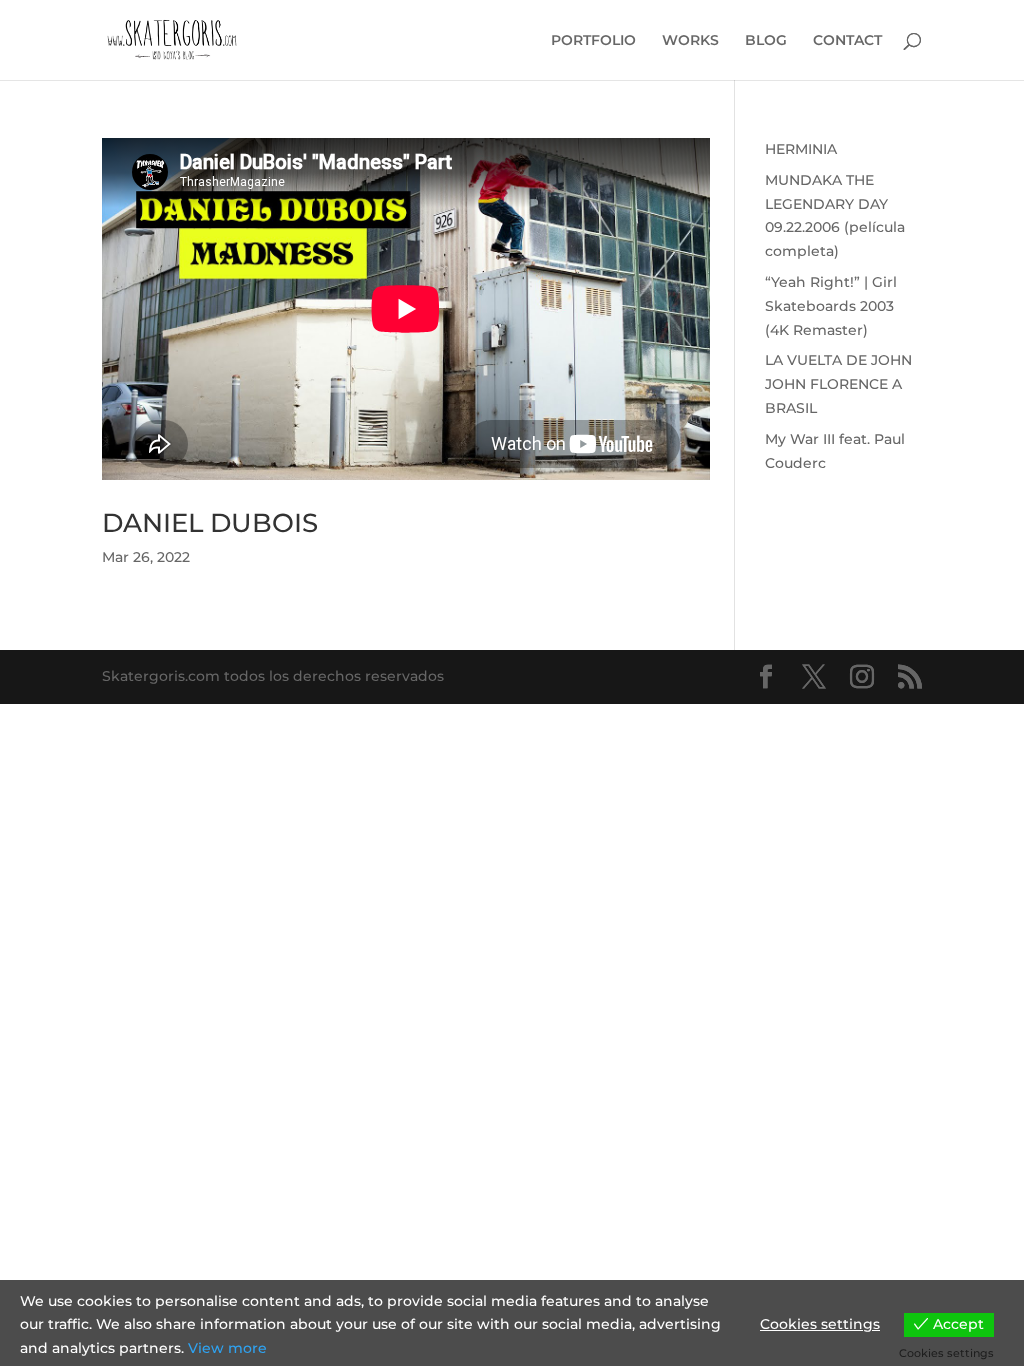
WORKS (690, 41)
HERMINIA (801, 149)
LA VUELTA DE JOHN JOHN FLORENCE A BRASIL (838, 384)
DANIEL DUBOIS (210, 523)
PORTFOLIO (593, 41)
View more (227, 1348)
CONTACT (847, 41)
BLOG (766, 41)
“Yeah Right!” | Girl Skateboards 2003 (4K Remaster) (831, 306)
